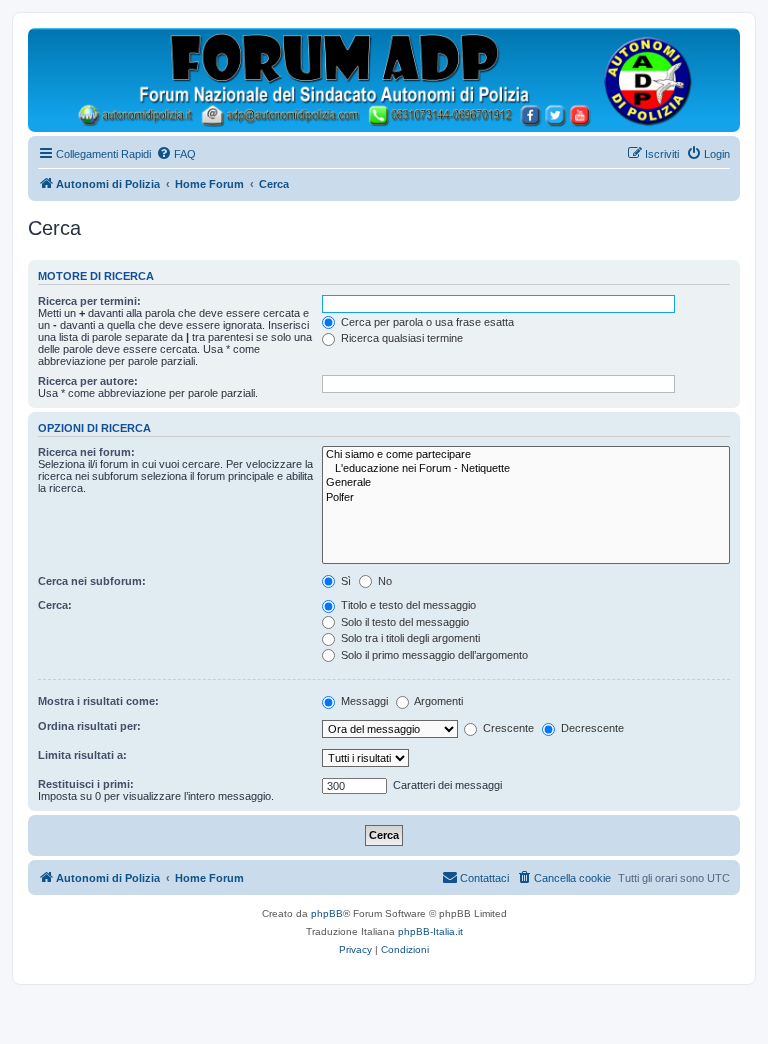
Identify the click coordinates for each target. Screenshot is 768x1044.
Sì (344, 581)
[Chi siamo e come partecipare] (526, 455)
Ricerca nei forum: (86, 452)
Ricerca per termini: (89, 301)
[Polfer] (526, 498)
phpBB (327, 913)
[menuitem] (176, 154)
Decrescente (591, 728)
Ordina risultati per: (89, 726)
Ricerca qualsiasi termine (400, 338)
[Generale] (526, 483)
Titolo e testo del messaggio (407, 605)
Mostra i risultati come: (98, 701)
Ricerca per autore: (88, 381)
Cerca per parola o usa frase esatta (426, 322)
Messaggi (363, 701)
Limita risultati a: (82, 755)
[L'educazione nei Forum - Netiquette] (526, 469)
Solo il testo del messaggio (403, 622)
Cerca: (55, 605)
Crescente (507, 728)
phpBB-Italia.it (430, 931)
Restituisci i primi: (86, 784)
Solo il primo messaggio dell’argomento (433, 655)
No (383, 581)
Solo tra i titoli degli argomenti (409, 638)
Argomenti (437, 701)
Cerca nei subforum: (92, 581)
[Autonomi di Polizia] (384, 80)
